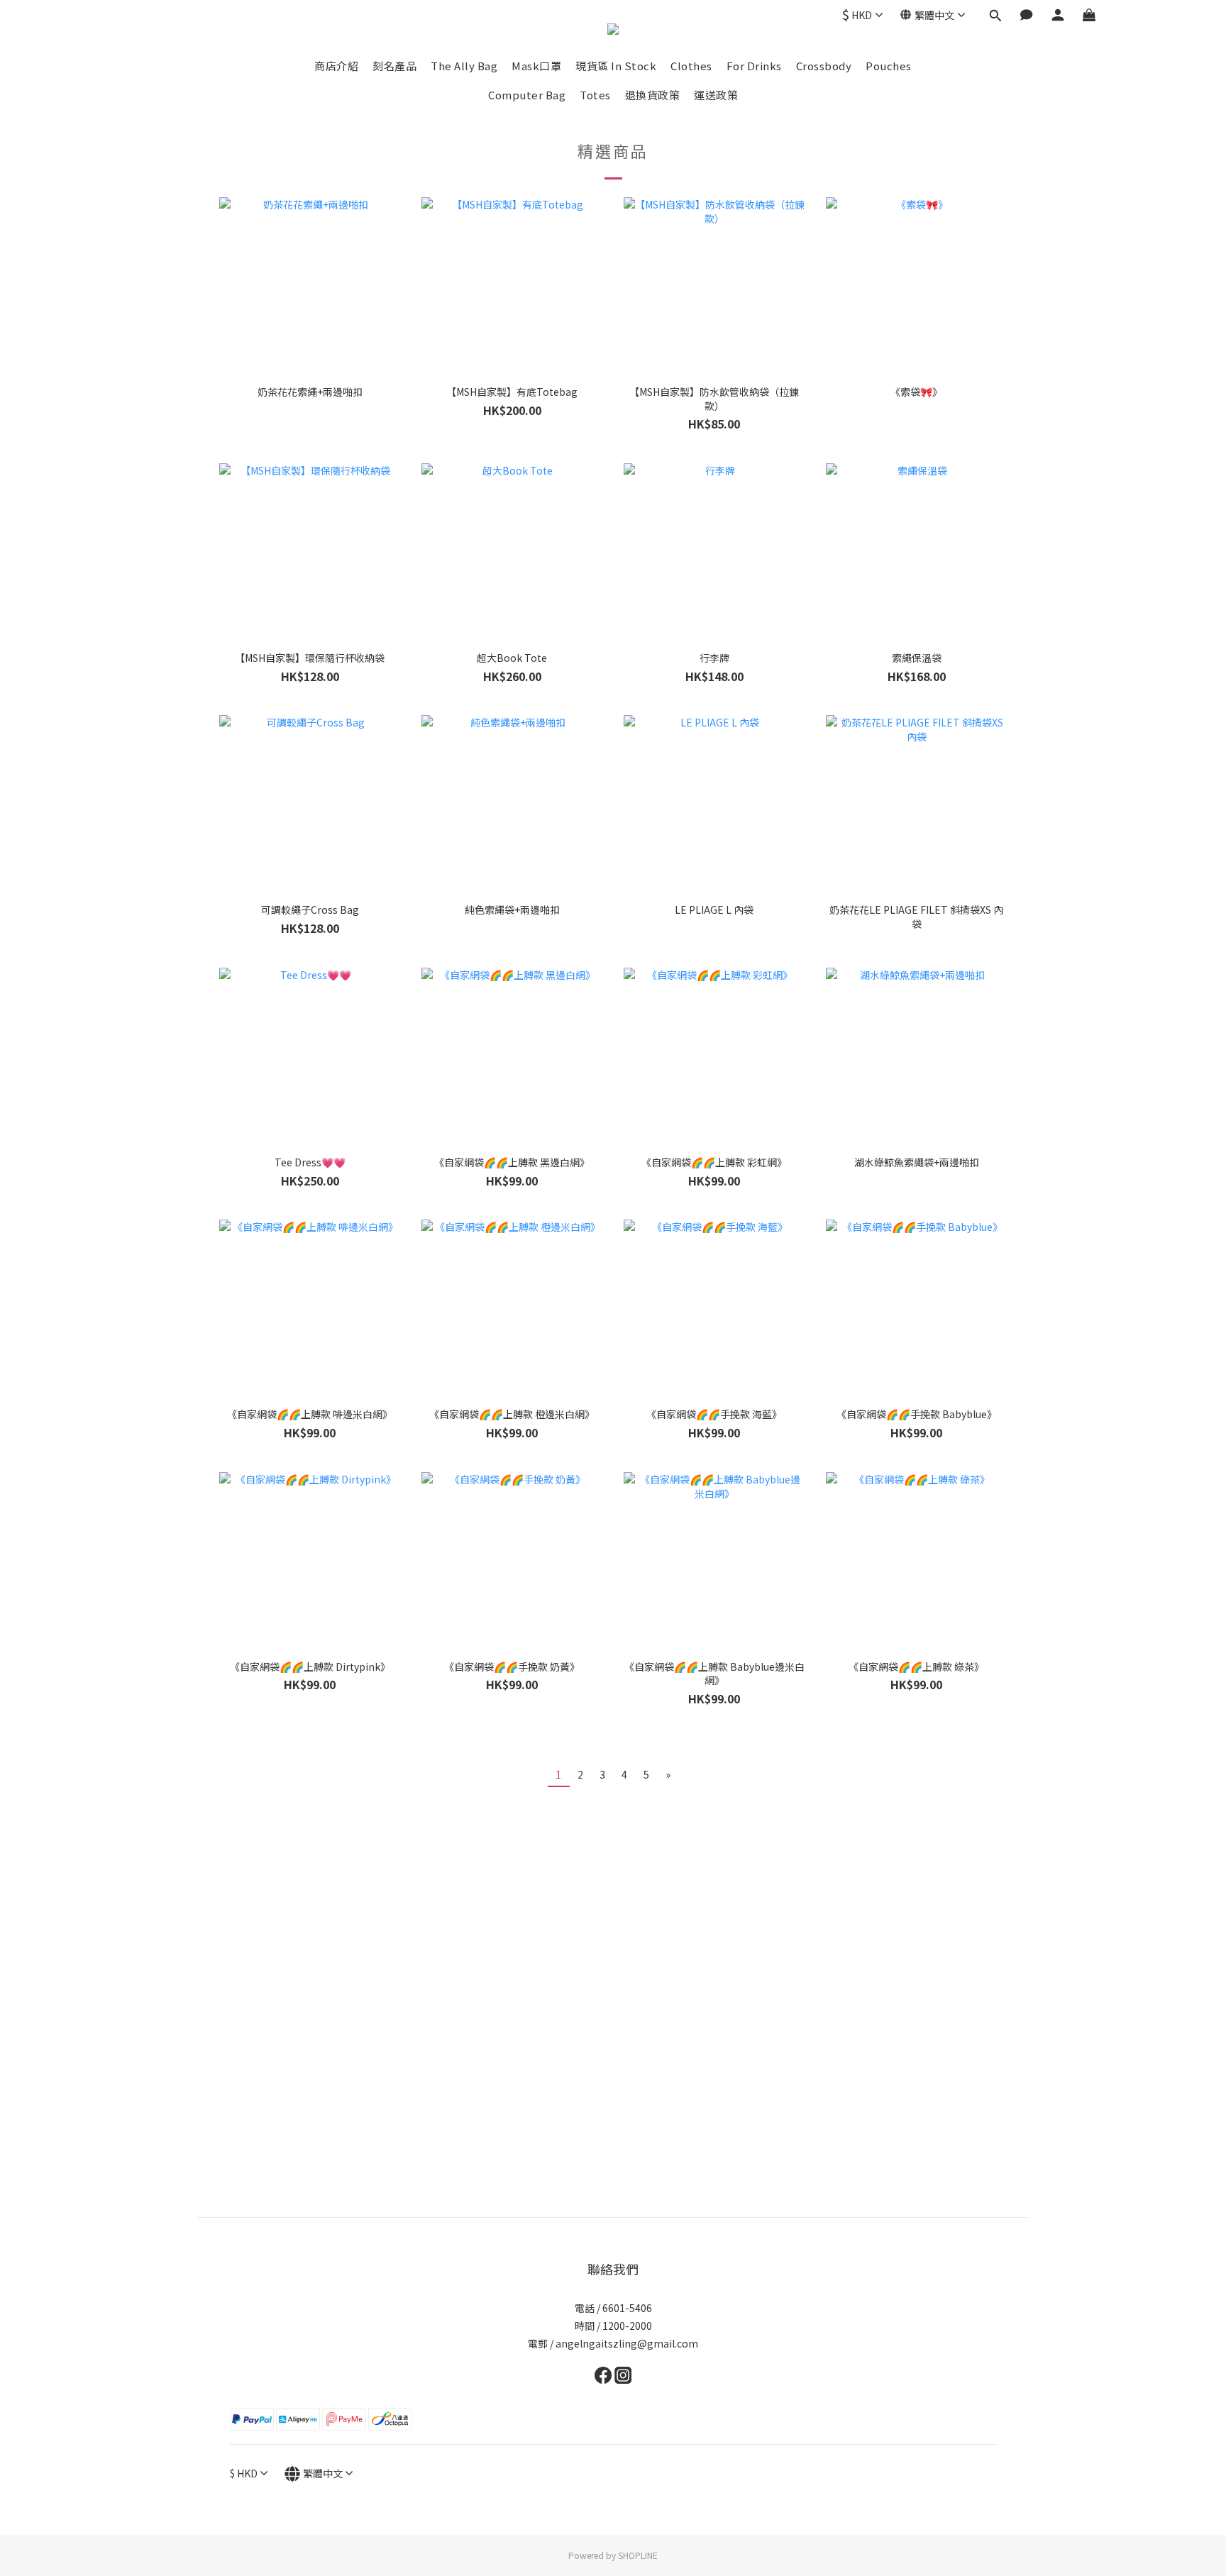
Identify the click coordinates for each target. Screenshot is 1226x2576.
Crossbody (824, 66)
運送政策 (716, 95)
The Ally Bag (464, 66)
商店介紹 (336, 66)
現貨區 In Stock (616, 66)
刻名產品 (394, 66)
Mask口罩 (536, 66)
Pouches (889, 66)
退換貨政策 (653, 95)
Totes (595, 95)
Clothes (691, 66)
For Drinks (754, 66)
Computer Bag (527, 95)
